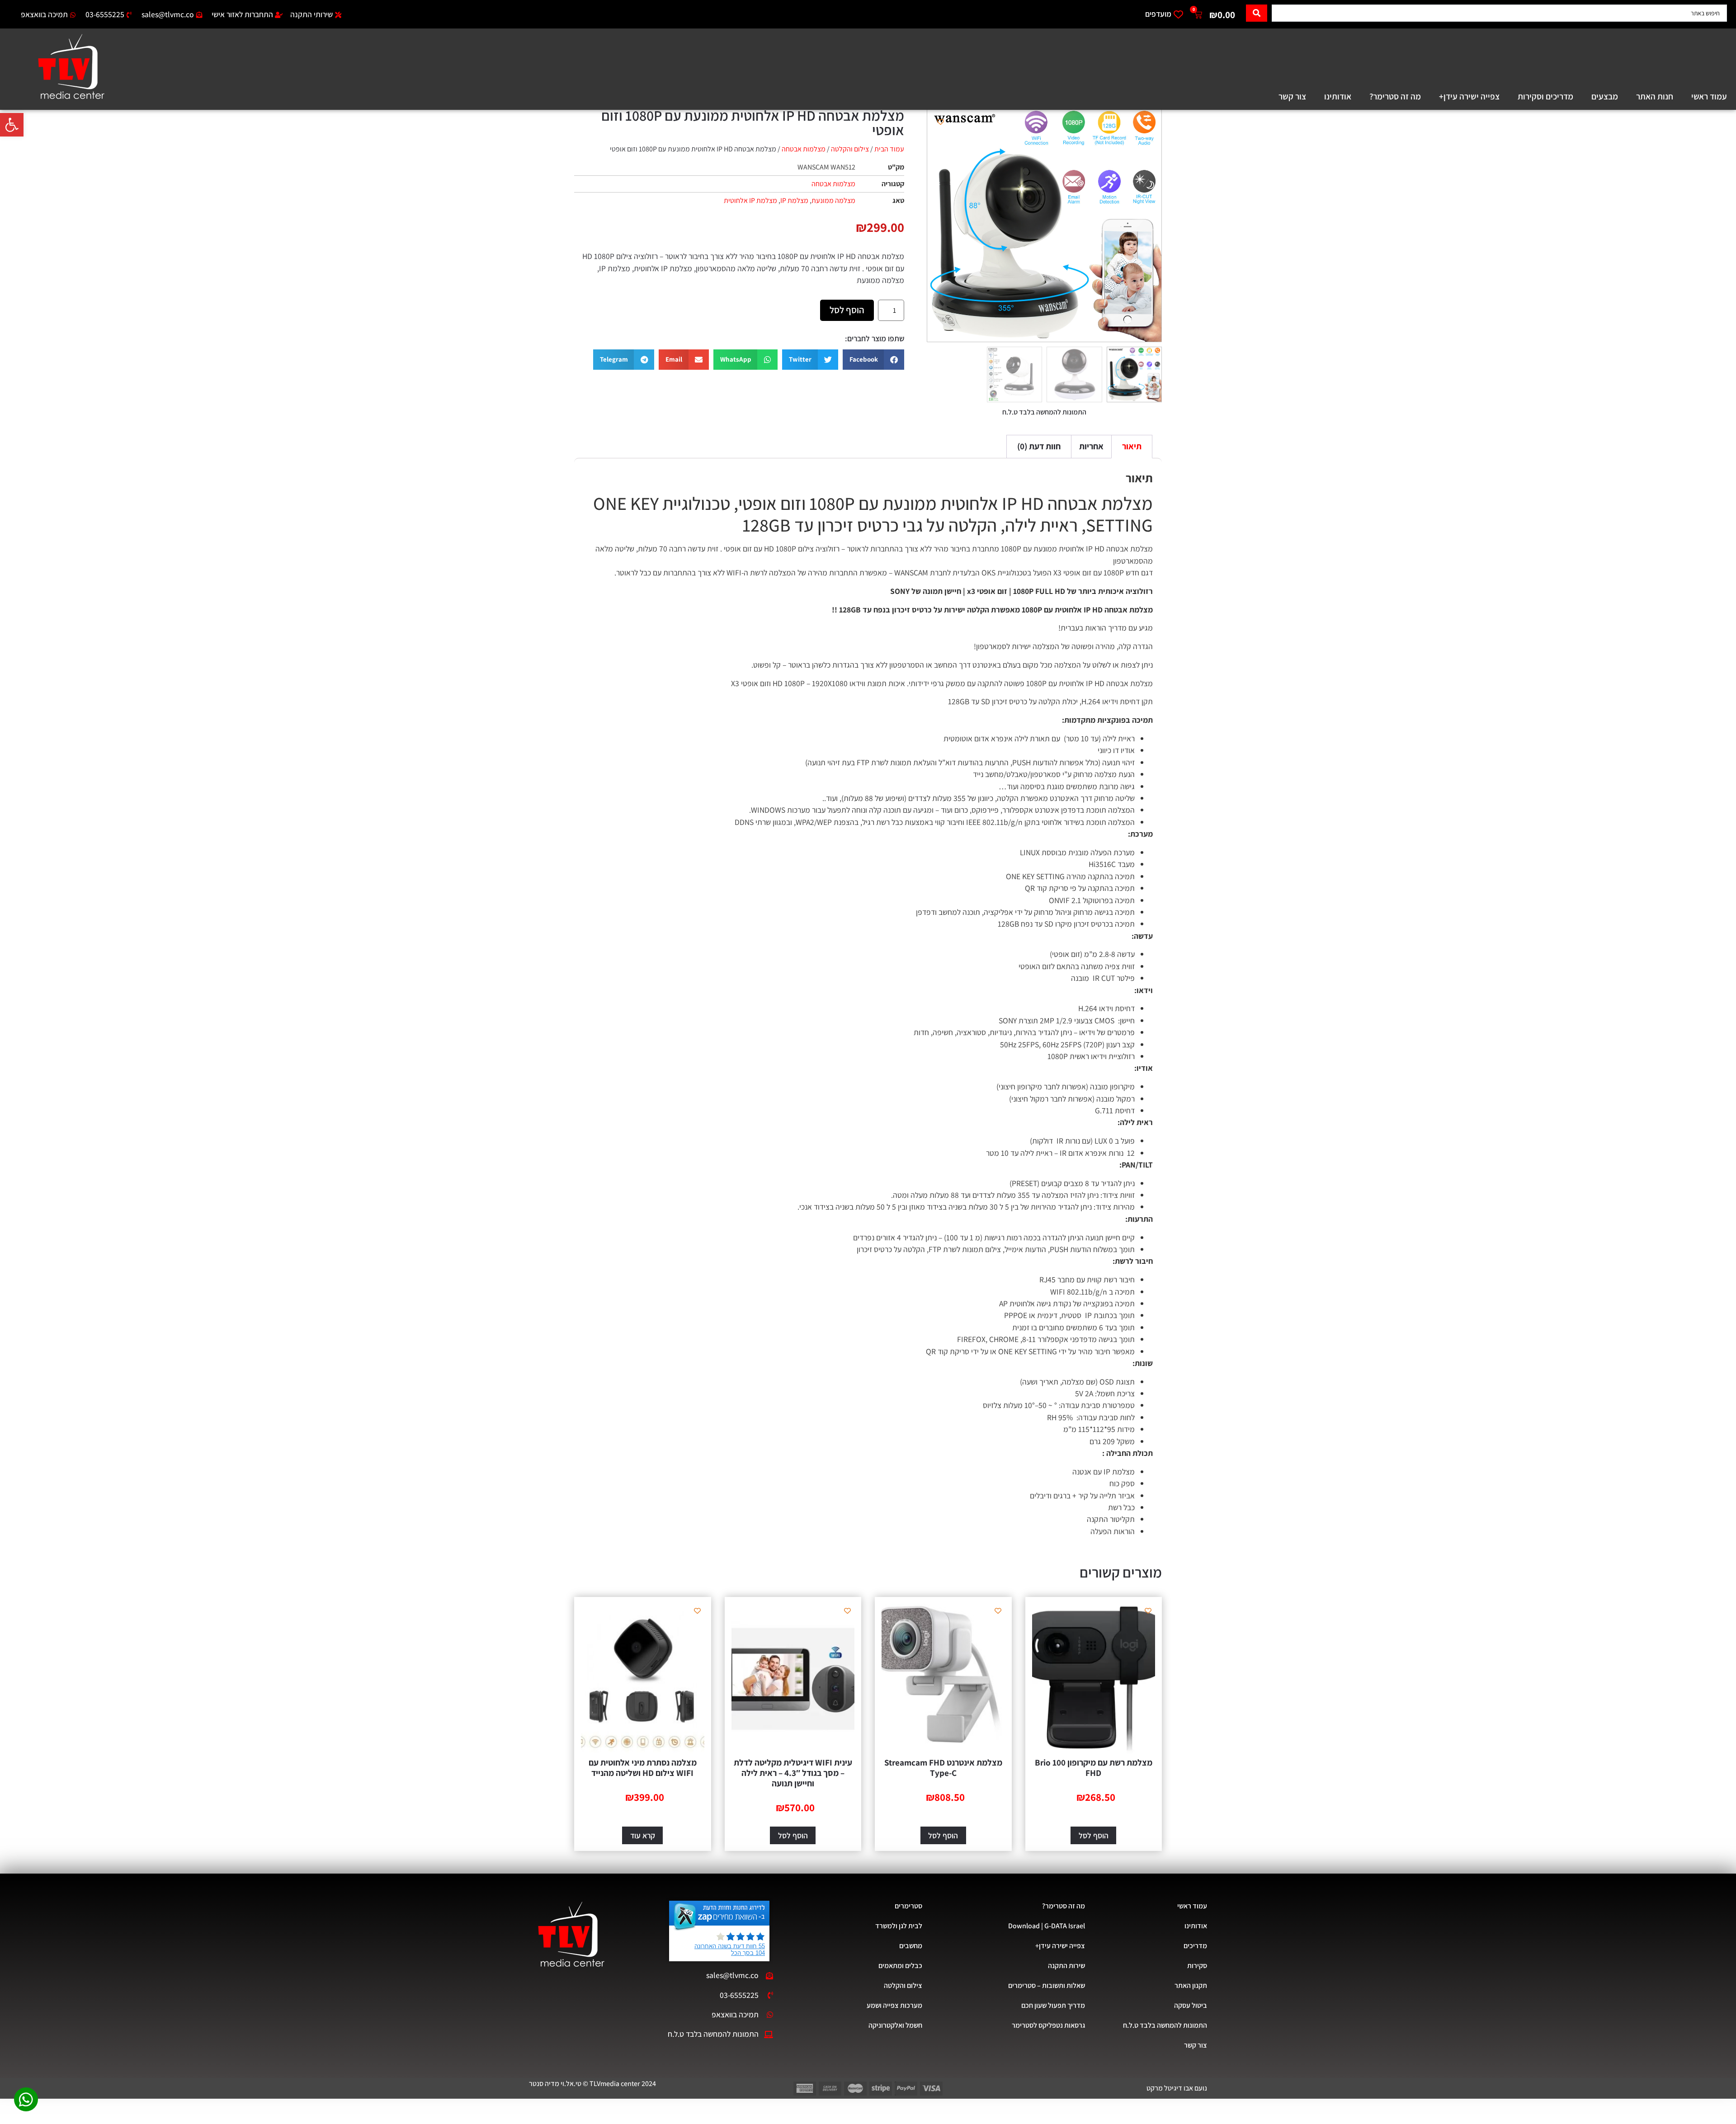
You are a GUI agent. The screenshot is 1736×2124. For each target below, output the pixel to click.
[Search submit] (1257, 13)
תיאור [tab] (1132, 446)
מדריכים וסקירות (1545, 96)
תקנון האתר (1191, 1985)
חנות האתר (1655, 96)
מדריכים (1195, 1946)
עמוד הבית (889, 149)
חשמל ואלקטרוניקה (895, 2025)
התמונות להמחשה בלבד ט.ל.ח (1165, 2025)
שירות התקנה (1066, 1966)
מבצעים (1605, 96)
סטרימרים (908, 1906)
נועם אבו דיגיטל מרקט (1177, 2088)
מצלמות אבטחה (804, 149)
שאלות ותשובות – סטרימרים (1047, 1985)
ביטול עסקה (1191, 2005)
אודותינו (1338, 96)
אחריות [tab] (1091, 446)
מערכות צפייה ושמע (894, 2005)
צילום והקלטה (850, 149)
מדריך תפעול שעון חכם (1053, 2005)
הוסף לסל (847, 310)
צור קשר (1292, 96)
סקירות (1197, 1966)
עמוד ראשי (1709, 96)
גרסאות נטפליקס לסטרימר (1048, 2025)
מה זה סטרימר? (1395, 96)
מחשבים (911, 1946)
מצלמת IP (794, 200)
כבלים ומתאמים (900, 1966)
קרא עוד (643, 1835)
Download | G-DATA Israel (1047, 1926)
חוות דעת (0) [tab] (1039, 446)
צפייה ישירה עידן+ (1469, 96)
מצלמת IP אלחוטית (750, 200)
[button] (12, 125)
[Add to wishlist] (941, 122)
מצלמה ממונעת (833, 200)
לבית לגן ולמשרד (899, 1926)
